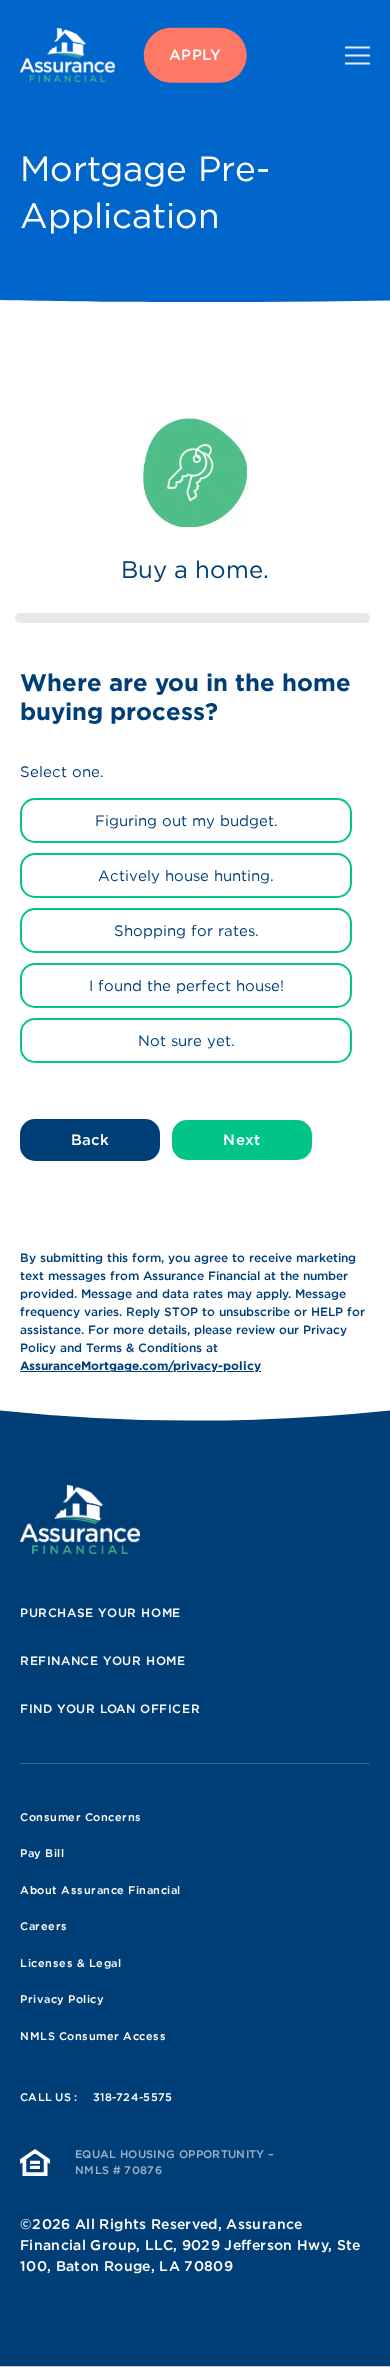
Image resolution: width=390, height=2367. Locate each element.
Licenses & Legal (70, 1963)
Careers (44, 1926)
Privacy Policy (62, 1999)
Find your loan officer (110, 1708)
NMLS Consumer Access (93, 2036)
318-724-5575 (133, 2097)
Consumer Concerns (81, 1817)
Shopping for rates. (186, 931)
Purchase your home (100, 1612)
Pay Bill (42, 1853)
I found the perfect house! (186, 986)
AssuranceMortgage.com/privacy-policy (140, 1365)
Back (90, 1140)
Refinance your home (102, 1660)
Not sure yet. (186, 1041)
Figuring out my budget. (186, 821)
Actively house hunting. (186, 876)
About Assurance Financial (100, 1890)
